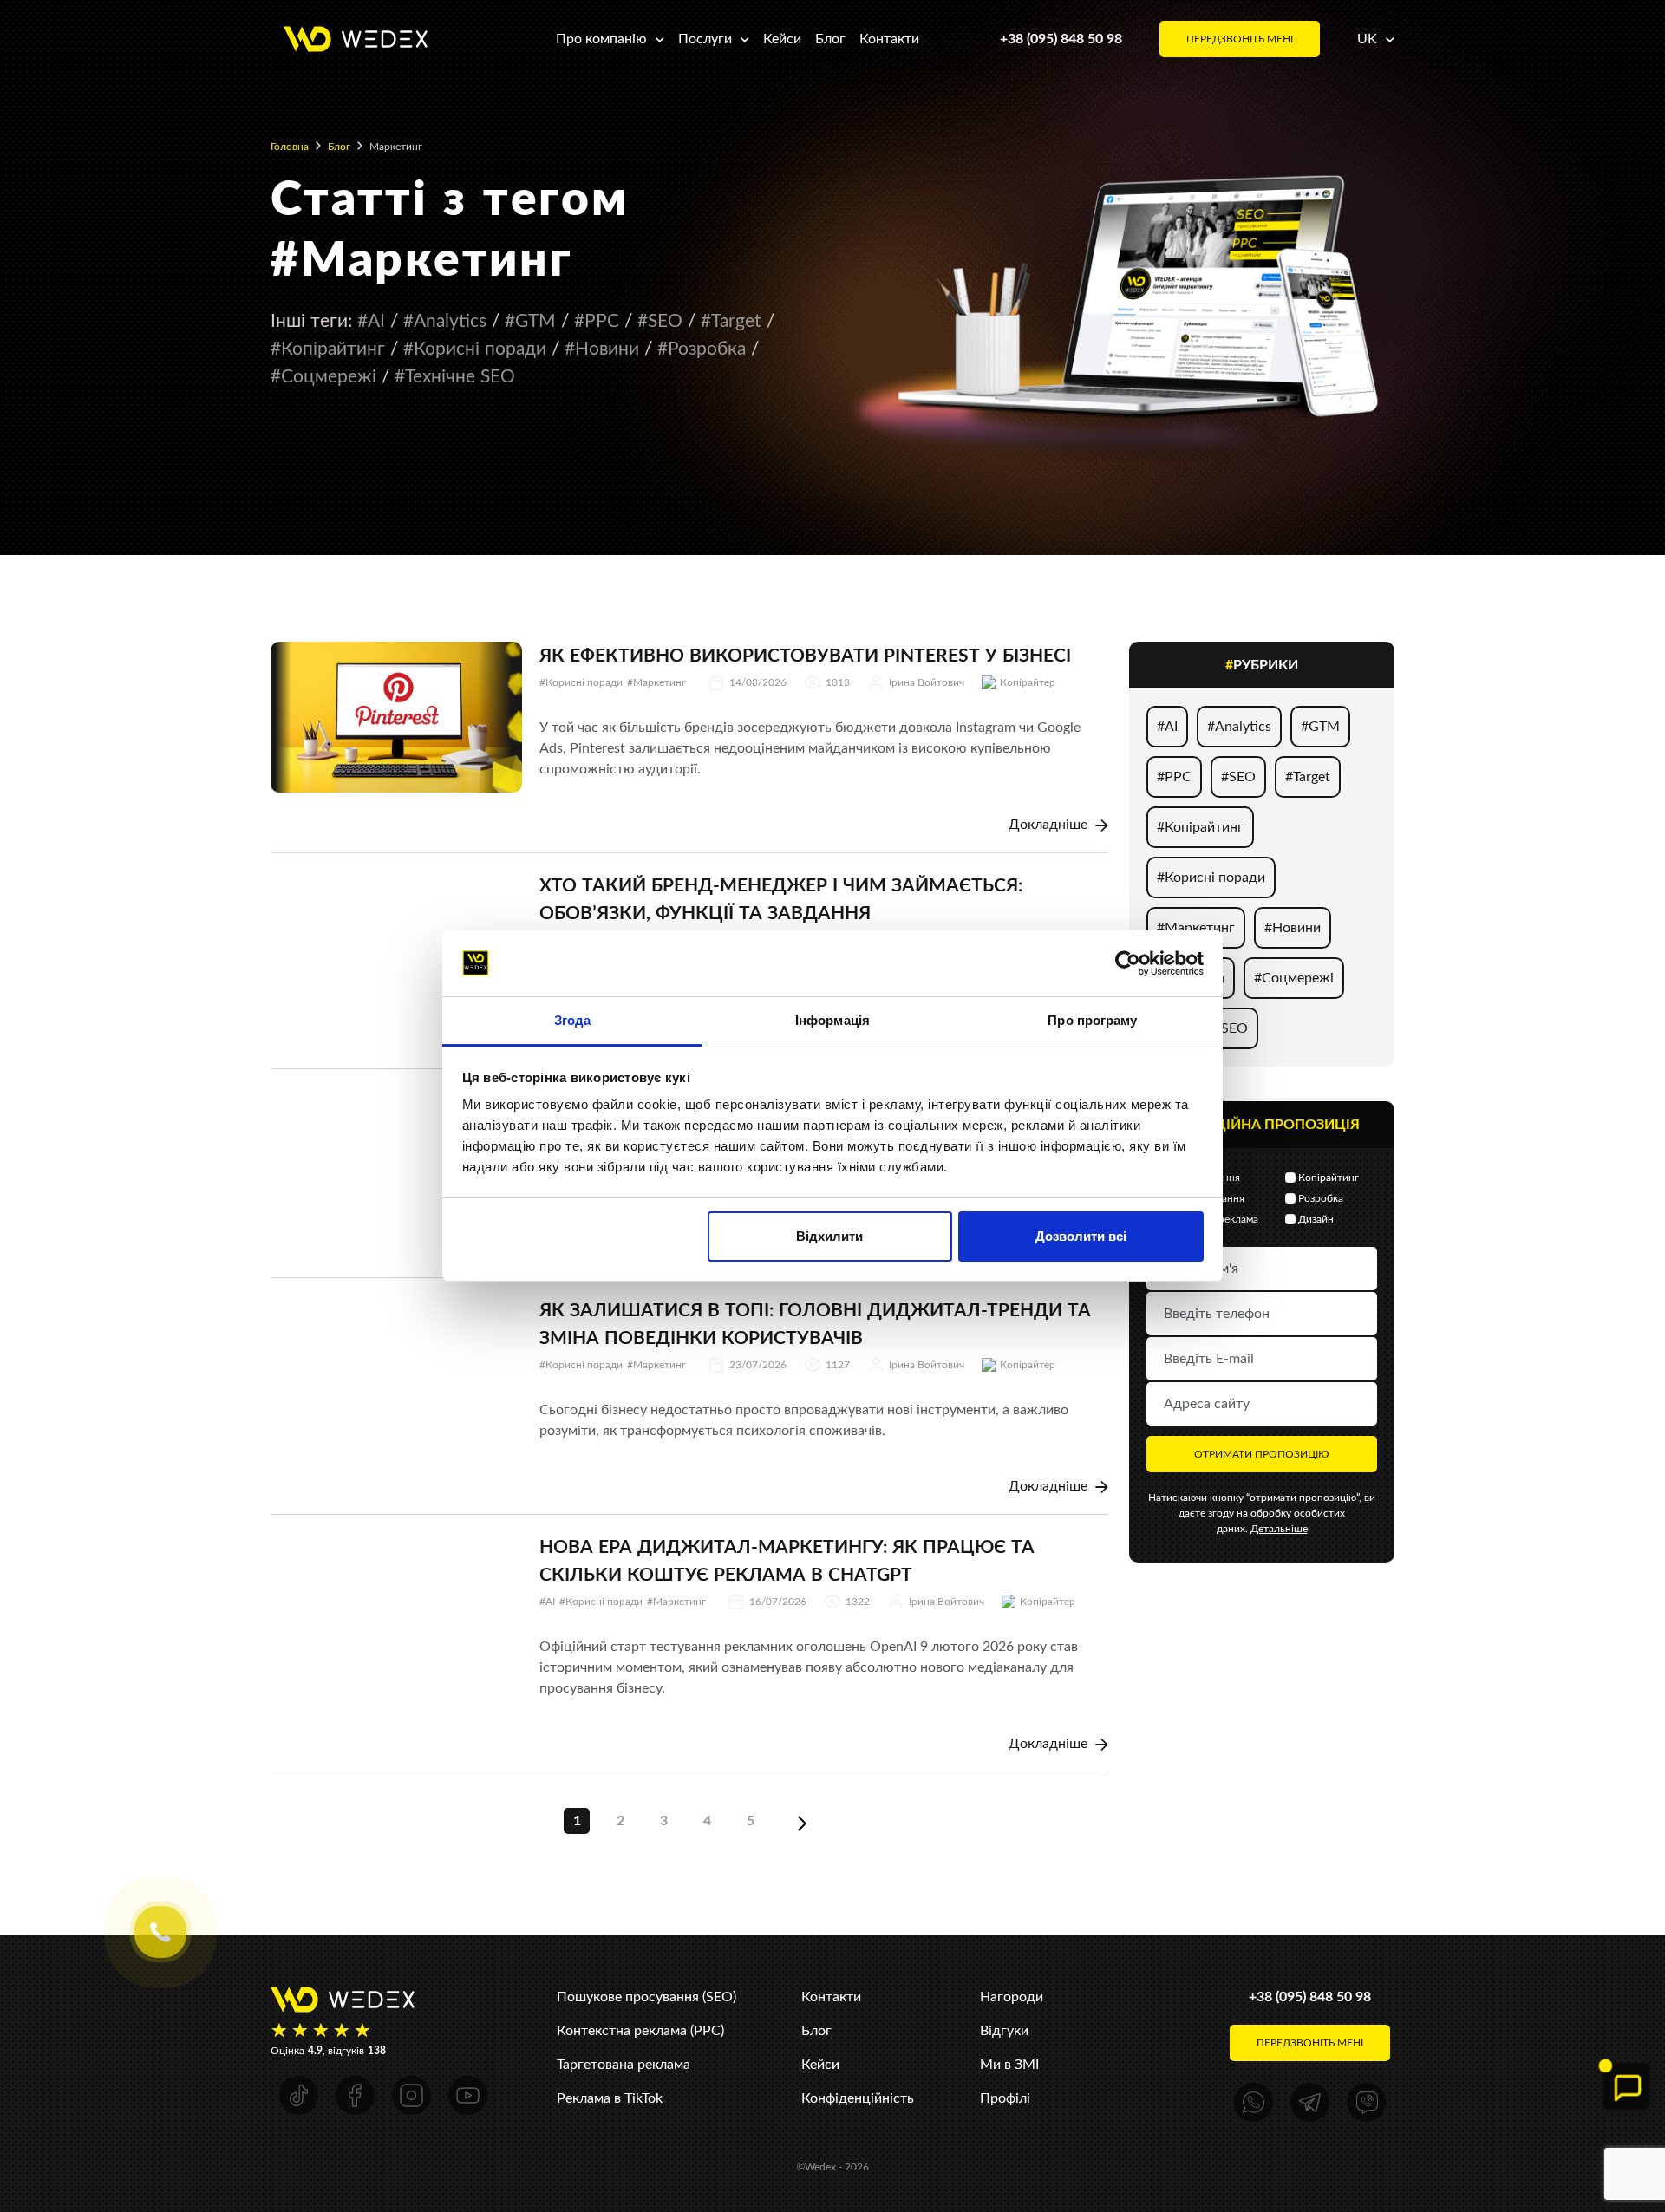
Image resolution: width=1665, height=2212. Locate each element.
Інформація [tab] (832, 1020)
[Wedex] (356, 38)
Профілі (1005, 2098)
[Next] (802, 1821)
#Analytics (445, 320)
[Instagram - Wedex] (411, 2095)
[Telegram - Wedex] (1310, 2102)
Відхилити (829, 1236)
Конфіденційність (858, 2098)
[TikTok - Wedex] (299, 2095)
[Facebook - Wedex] (355, 2095)
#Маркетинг (656, 682)
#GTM (530, 320)
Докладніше (1050, 824)
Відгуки (1004, 2030)
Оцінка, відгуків (328, 2051)
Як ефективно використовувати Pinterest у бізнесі (805, 655)
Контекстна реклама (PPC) (640, 2030)
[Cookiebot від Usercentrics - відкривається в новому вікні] (1128, 963)
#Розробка (702, 348)
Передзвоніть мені (1240, 39)
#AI (371, 320)
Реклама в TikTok (610, 2098)
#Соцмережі (323, 376)
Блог (830, 39)
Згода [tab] (573, 1020)
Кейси (782, 39)
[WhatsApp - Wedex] (1254, 2102)
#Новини (602, 348)
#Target (731, 320)
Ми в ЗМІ (1009, 2064)
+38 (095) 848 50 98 (1061, 39)
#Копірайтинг (328, 348)
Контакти (889, 39)
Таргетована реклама (624, 2064)
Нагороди (1012, 1997)
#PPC (597, 320)
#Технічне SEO (455, 376)
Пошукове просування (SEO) (646, 1997)
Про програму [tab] (1092, 1020)
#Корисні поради (475, 348)
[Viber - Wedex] (1366, 2102)
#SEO (660, 320)
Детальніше (1279, 1529)
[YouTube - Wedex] (468, 2095)
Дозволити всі (1081, 1236)
